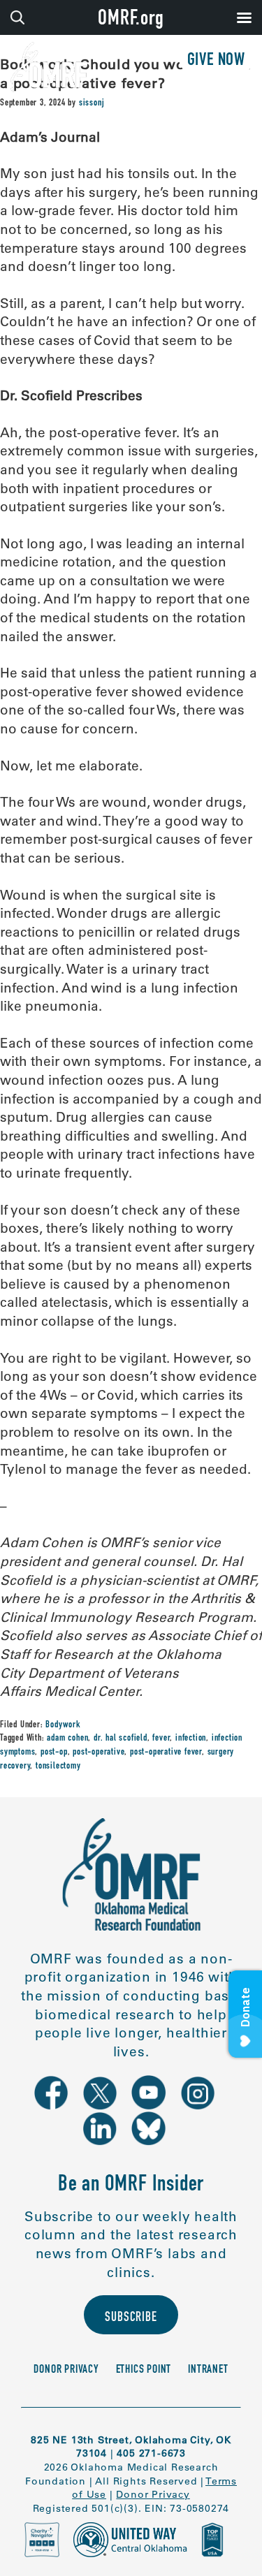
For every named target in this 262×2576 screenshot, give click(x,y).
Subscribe (131, 2318)
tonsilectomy (58, 1766)
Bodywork (63, 1725)
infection (191, 1739)
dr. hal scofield (121, 1739)
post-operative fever (166, 1752)
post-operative (99, 1752)
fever (161, 1739)
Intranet (208, 2370)
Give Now (216, 61)
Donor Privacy (66, 2370)
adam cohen (67, 1739)
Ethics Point (144, 2370)
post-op (54, 1752)
